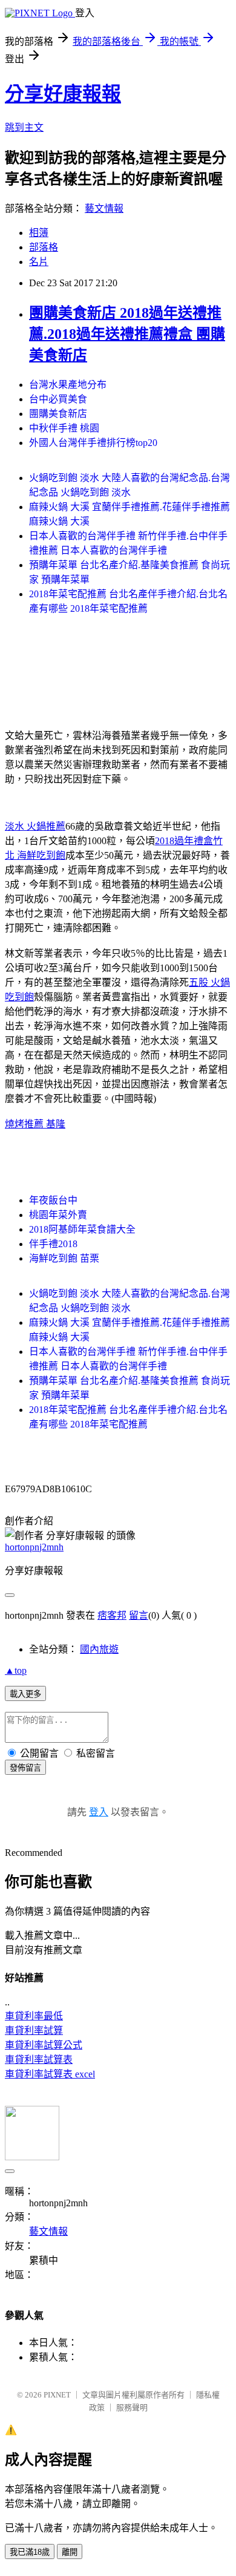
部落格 (44, 247)
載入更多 (25, 1694)
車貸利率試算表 (39, 2060)
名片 (39, 262)
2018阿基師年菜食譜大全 (82, 1229)
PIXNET (57, 2395)
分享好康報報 (63, 94)
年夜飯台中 (53, 1200)
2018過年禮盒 (184, 841)
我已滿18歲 (30, 2552)
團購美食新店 (58, 414)
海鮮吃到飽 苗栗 (64, 1258)
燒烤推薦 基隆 (35, 1124)
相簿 (39, 233)
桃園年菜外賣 (58, 1215)
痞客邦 (112, 1615)
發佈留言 (25, 1768)
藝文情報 (104, 208)
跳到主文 (24, 127)
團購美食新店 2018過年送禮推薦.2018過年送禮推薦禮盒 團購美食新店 (127, 334)
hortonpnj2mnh (34, 1547)
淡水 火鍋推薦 (35, 826)
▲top (16, 1670)
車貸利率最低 (34, 2016)
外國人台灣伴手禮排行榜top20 (93, 443)
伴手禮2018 (53, 1244)
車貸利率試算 (34, 2030)
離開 (70, 2552)
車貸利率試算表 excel (50, 2074)
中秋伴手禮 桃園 (64, 428)
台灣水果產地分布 (68, 385)
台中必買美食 (58, 399)
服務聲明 (132, 2407)
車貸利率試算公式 (44, 2045)
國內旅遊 (99, 1649)
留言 (139, 1615)
